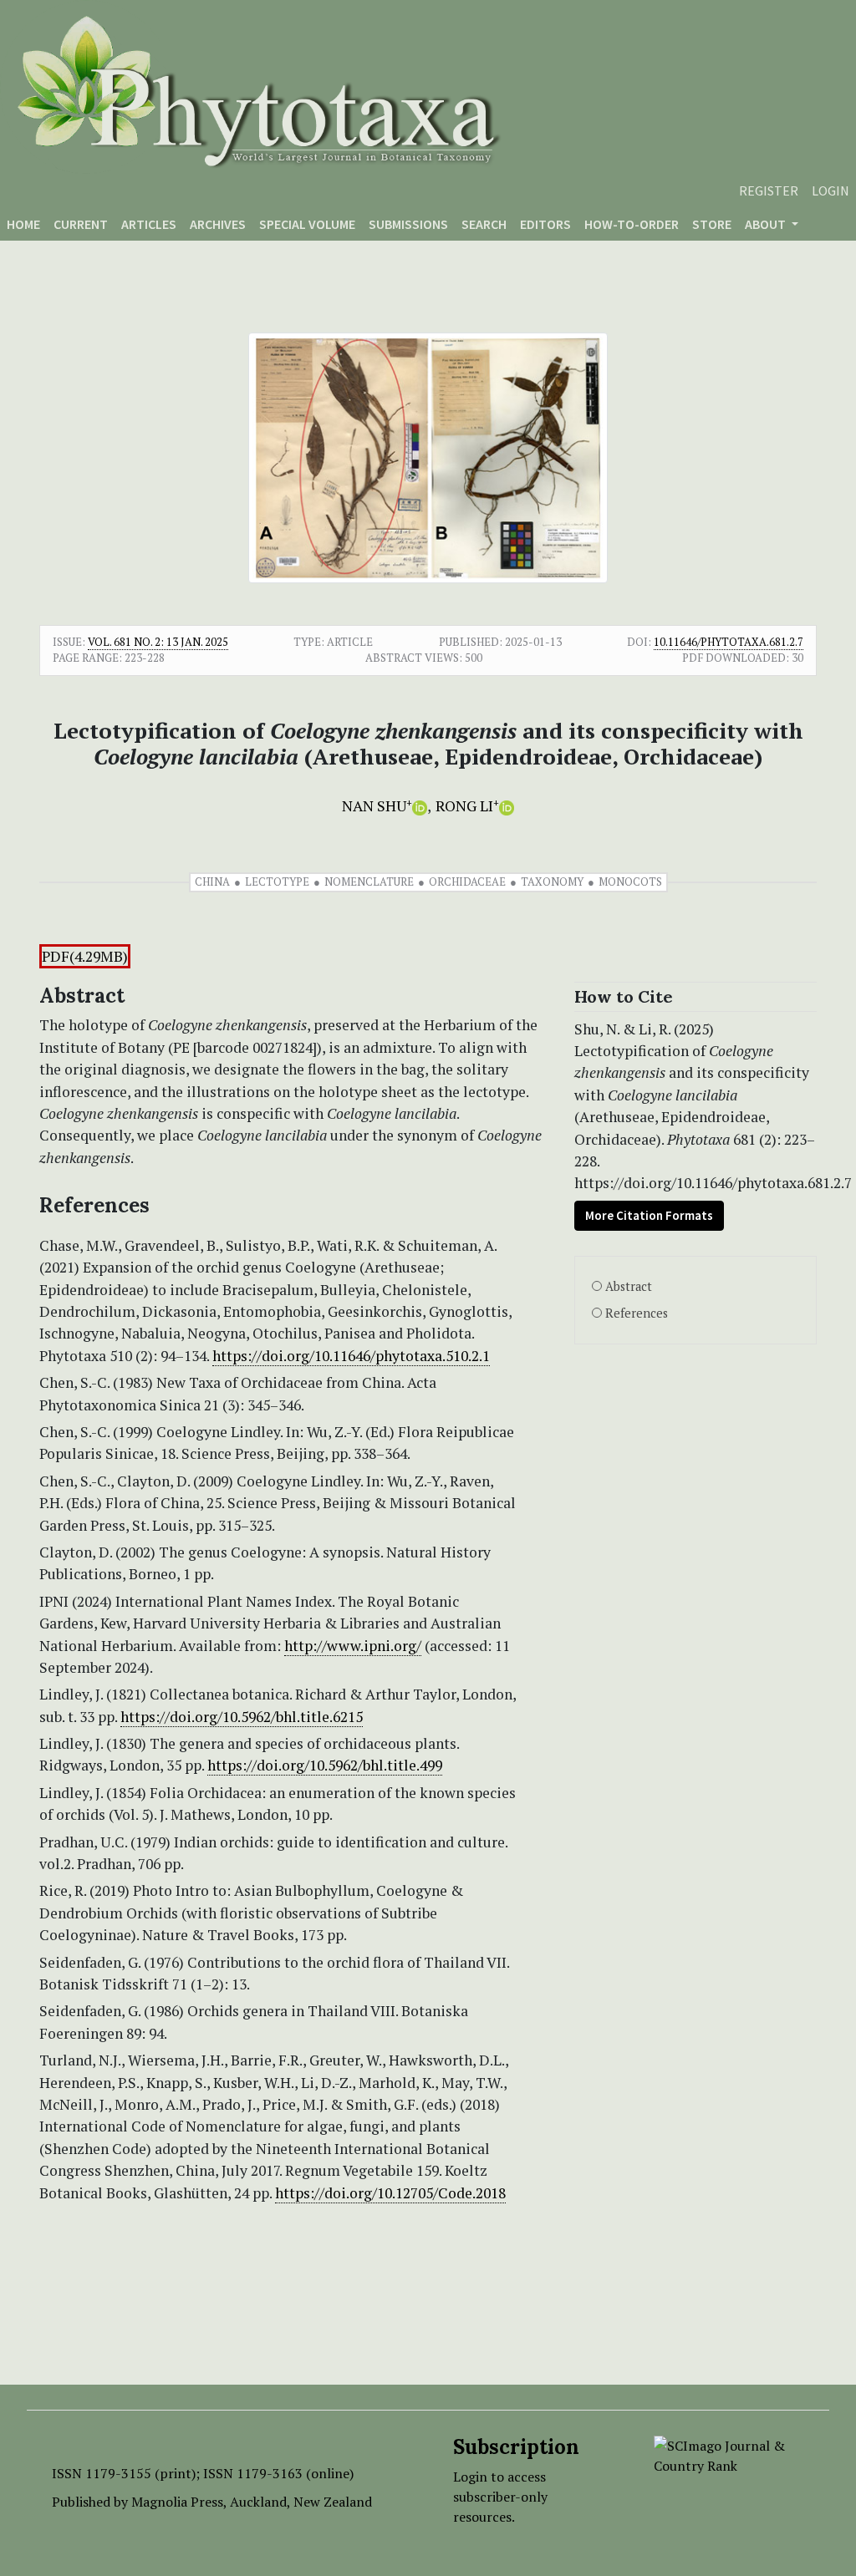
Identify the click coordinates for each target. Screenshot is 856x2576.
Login (831, 191)
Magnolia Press (177, 2502)
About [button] (767, 224)
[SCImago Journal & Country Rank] (729, 2454)
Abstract (629, 1286)
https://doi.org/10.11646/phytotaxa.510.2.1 (351, 1356)
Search (484, 224)
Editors (545, 224)
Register (769, 191)
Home (23, 224)
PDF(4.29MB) (85, 956)
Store (712, 224)
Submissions (408, 224)
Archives (218, 224)
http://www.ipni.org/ (353, 1646)
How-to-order (632, 224)
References (637, 1313)
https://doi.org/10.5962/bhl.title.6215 (242, 1717)
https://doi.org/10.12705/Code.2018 (390, 2193)
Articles (149, 224)
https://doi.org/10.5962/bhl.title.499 (325, 1765)
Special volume (307, 224)
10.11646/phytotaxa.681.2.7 (729, 642)
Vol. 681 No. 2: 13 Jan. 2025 (158, 642)
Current (81, 224)
